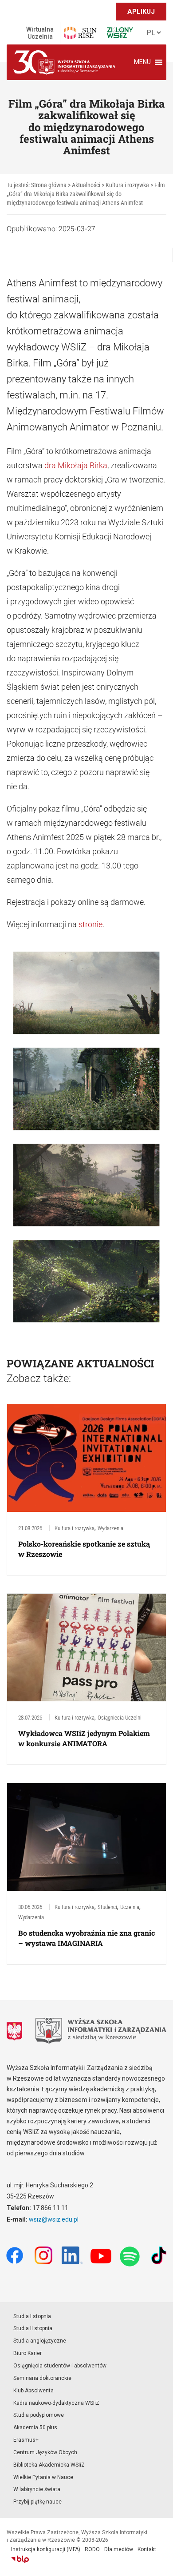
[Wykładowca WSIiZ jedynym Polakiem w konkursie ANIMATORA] (86, 1647)
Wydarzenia (110, 1528)
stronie (90, 924)
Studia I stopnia (32, 2316)
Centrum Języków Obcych (45, 2452)
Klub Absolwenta (33, 2391)
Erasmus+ (26, 2440)
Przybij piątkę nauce (37, 2502)
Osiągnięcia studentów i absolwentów (60, 2366)
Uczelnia (130, 1907)
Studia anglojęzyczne (40, 2341)
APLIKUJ (141, 12)
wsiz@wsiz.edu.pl (54, 2219)
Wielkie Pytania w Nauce (43, 2477)
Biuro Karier (28, 2353)
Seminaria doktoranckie (42, 2378)
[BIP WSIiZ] (20, 2560)
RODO (92, 2549)
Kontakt (147, 2549)
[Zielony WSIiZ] (120, 33)
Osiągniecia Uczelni (120, 1718)
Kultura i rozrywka (75, 1528)
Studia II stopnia (33, 2328)
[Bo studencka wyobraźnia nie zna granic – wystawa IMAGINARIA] (86, 1836)
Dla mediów (119, 2549)
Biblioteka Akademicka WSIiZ (49, 2465)
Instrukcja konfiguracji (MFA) (46, 2549)
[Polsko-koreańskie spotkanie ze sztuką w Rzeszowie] (86, 1458)
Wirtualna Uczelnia (40, 33)
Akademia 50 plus (35, 2427)
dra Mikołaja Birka (76, 465)
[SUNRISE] (80, 33)
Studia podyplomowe (39, 2415)
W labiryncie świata (37, 2489)
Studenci (107, 1907)
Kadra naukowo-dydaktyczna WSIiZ (56, 2403)
